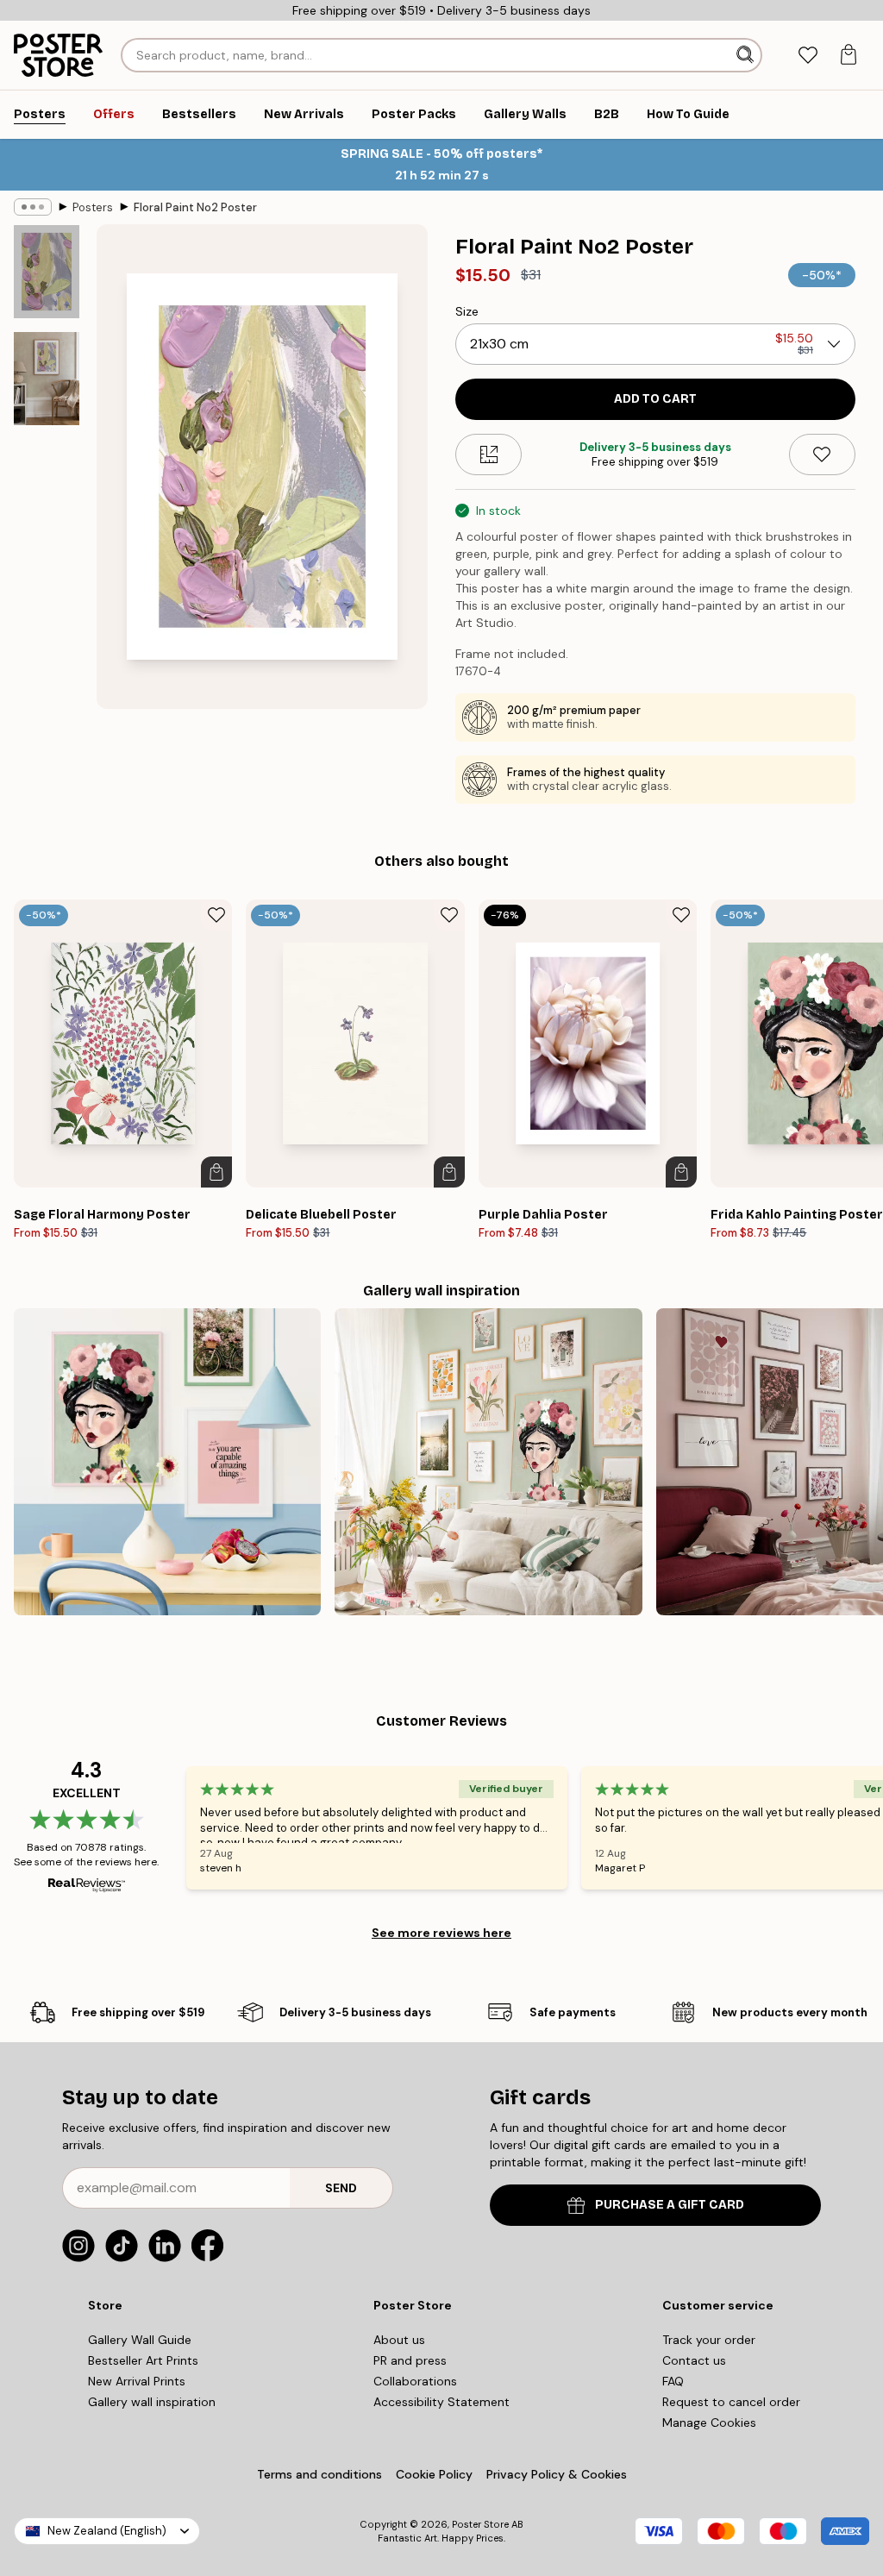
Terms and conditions (319, 2474)
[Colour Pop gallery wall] (167, 1462)
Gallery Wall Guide (140, 2340)
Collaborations (415, 2381)
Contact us (694, 2360)
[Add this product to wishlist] (822, 454)
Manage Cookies (709, 2422)
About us (399, 2340)
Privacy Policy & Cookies (557, 2474)
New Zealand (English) (107, 2531)
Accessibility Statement (441, 2402)
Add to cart (655, 399)
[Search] (747, 55)
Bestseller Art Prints (143, 2360)
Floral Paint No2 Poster (195, 207)
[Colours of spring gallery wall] (488, 1462)
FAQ (673, 2381)
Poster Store (480, 2524)
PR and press (410, 2360)
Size (467, 311)
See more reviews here (441, 1933)
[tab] (808, 56)
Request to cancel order (731, 2402)
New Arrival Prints (137, 2381)
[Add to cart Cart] (216, 1172)
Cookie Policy (434, 2474)
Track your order (709, 2340)
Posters (93, 207)
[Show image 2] (47, 378)
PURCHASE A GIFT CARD (670, 2205)
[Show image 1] (47, 272)
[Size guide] (488, 454)
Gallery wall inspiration (152, 2402)
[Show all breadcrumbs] (33, 207)
